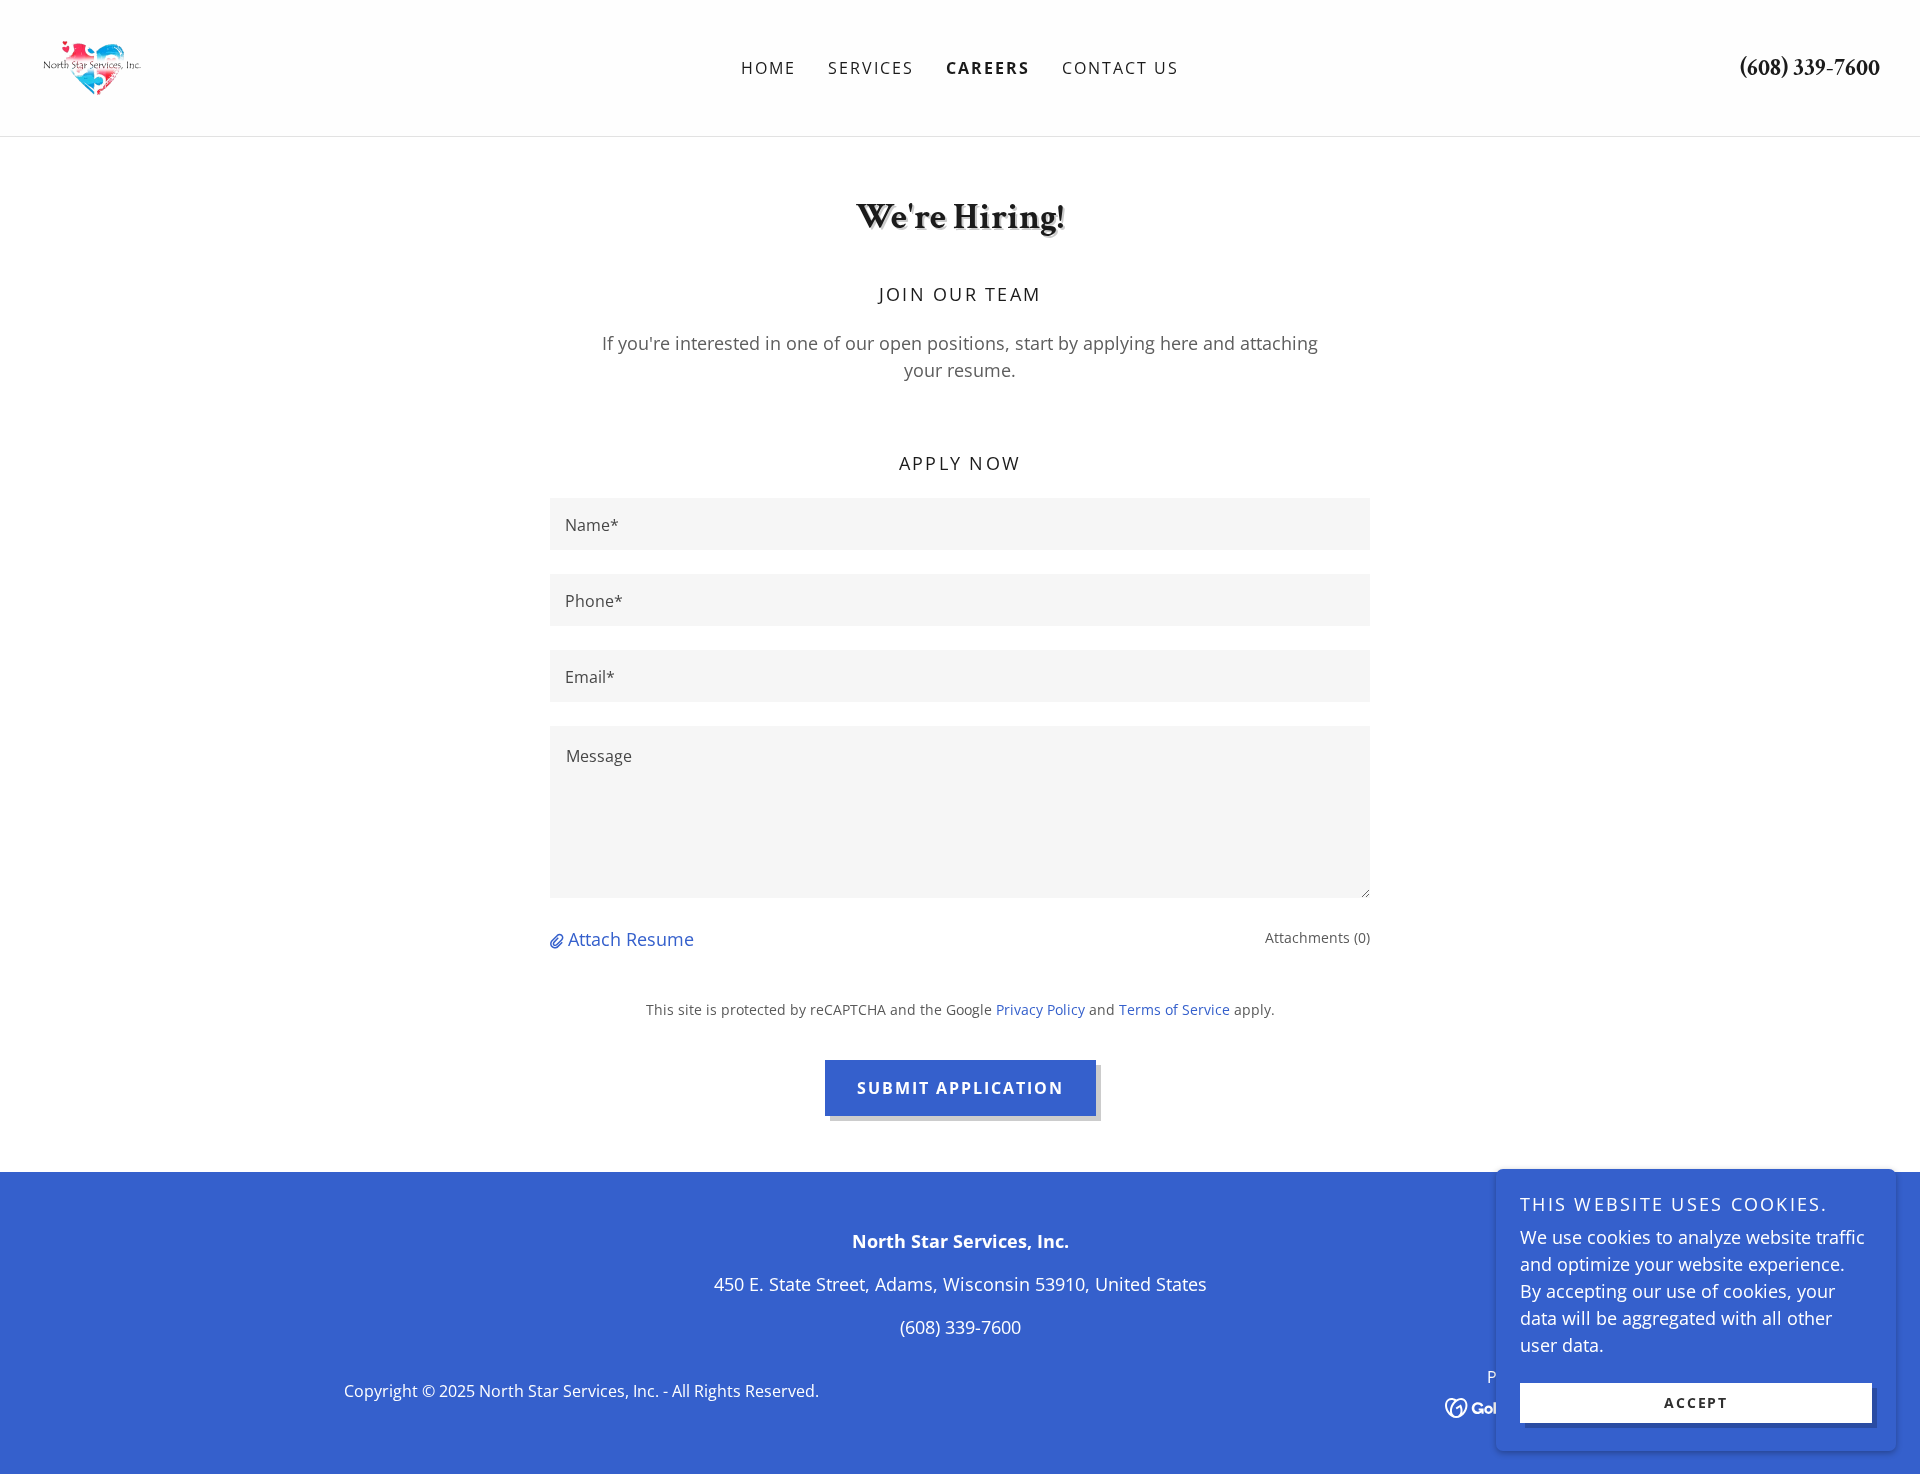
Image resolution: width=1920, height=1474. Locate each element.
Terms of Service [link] (1174, 1009)
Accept (1696, 1402)
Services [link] (871, 68)
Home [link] (768, 68)
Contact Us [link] (1120, 68)
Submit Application (960, 1088)
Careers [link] (988, 68)
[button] (559, 939)
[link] (92, 66)
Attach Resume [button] (631, 939)
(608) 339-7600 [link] (1810, 67)
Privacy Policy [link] (1040, 1009)
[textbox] (960, 524)
